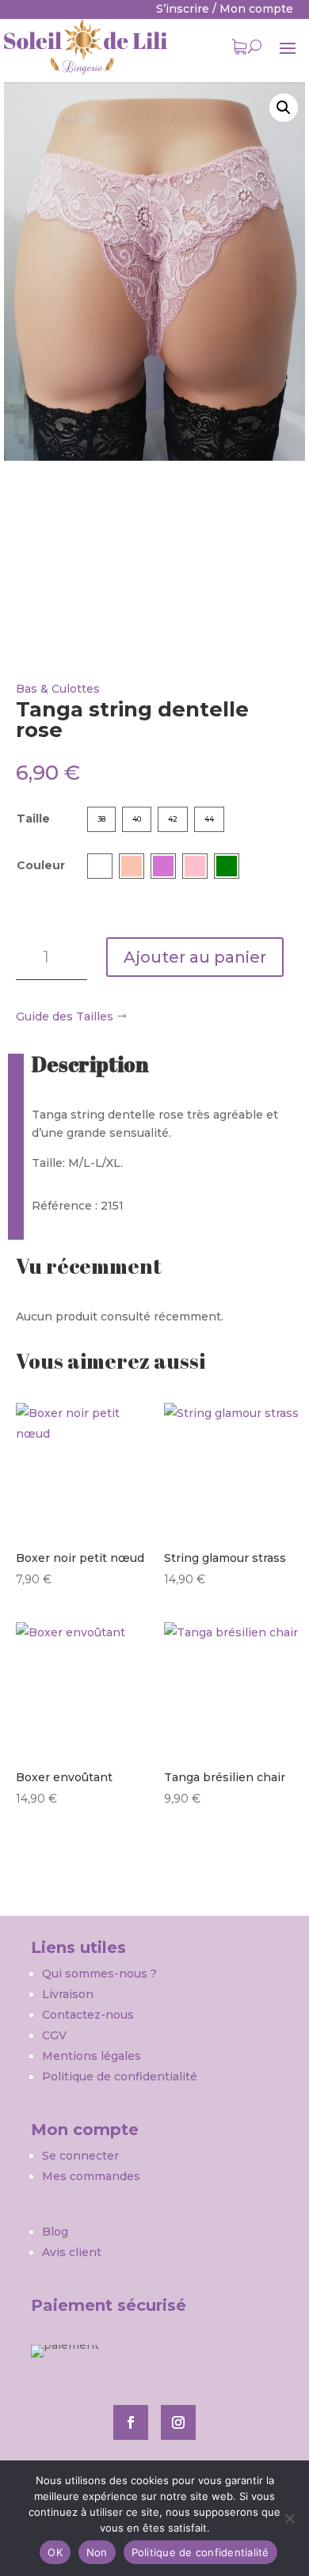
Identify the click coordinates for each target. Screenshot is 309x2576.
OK (55, 2552)
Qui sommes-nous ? (101, 1974)
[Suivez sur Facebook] (131, 2422)
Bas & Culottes (58, 689)
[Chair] (132, 866)
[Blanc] (100, 866)
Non (97, 2552)
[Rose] (195, 866)
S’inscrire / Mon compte (225, 9)
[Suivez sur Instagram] (178, 2422)
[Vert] (227, 866)
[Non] (289, 2518)
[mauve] (163, 866)
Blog (55, 2232)
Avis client (72, 2252)
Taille (33, 819)
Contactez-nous (88, 2015)
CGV (54, 2035)
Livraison (68, 1994)
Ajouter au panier (195, 957)
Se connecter (80, 2156)
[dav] (154, 272)
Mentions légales (92, 2056)
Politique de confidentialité (120, 2076)
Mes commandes (91, 2176)
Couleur (41, 865)
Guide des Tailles (65, 1016)
